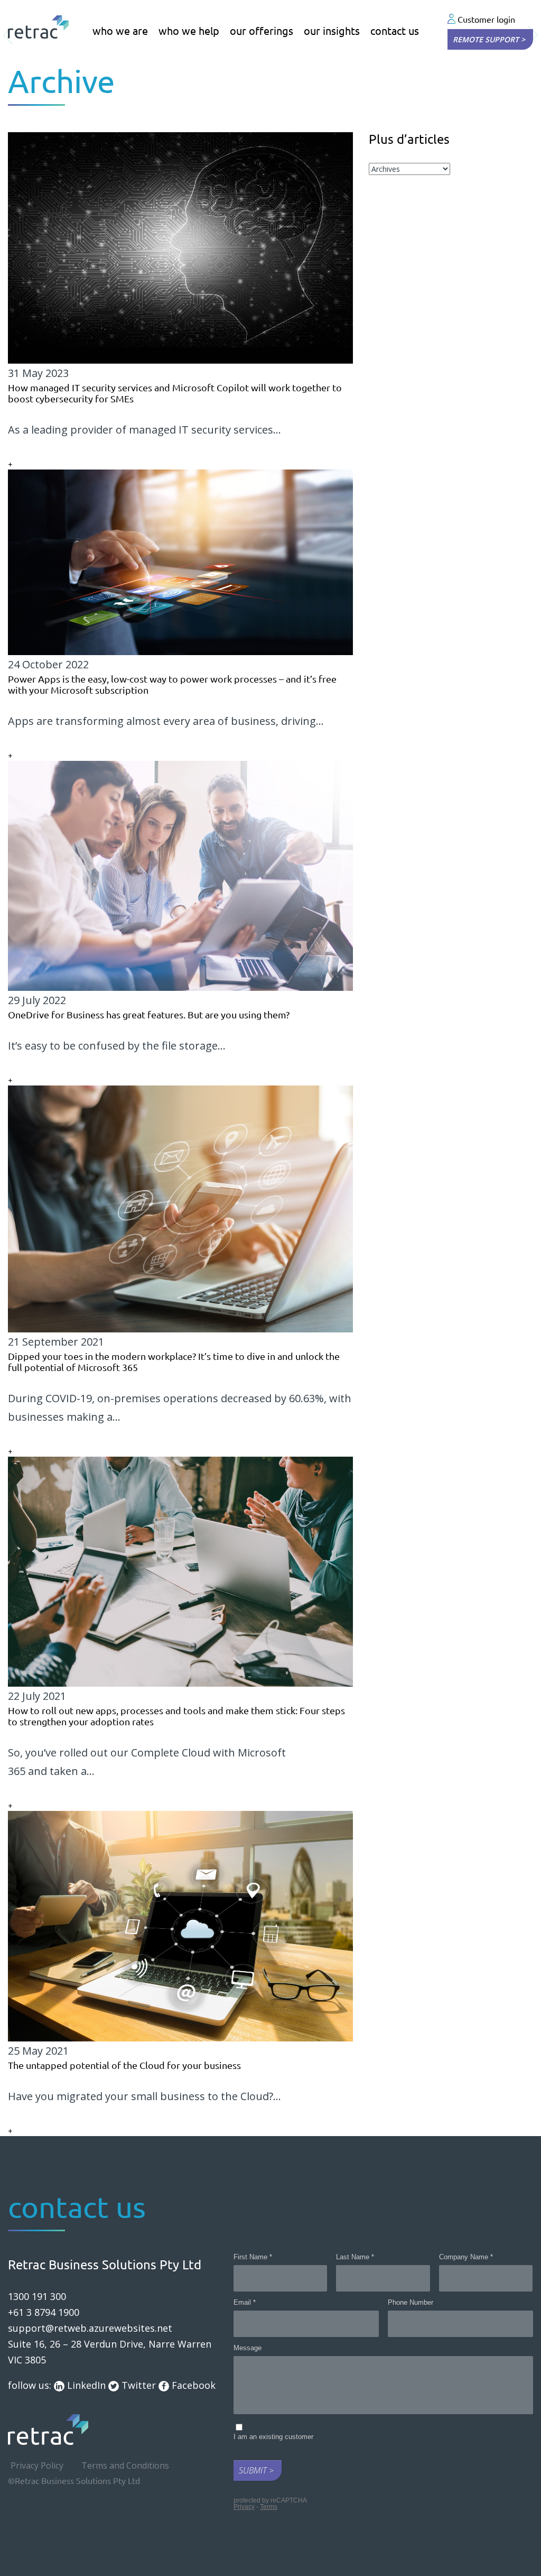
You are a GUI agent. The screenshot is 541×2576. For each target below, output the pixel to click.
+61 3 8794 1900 (44, 2312)
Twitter (137, 2385)
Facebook (192, 2385)
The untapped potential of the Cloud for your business (124, 2065)
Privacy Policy (37, 2465)
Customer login (485, 20)
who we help (189, 31)
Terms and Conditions (125, 2465)
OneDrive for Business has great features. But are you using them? (149, 1015)
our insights (332, 31)
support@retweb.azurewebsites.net (90, 2328)
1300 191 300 (37, 2296)
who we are (120, 31)
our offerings (262, 31)
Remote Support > (489, 39)
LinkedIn (85, 2385)
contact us (395, 31)
